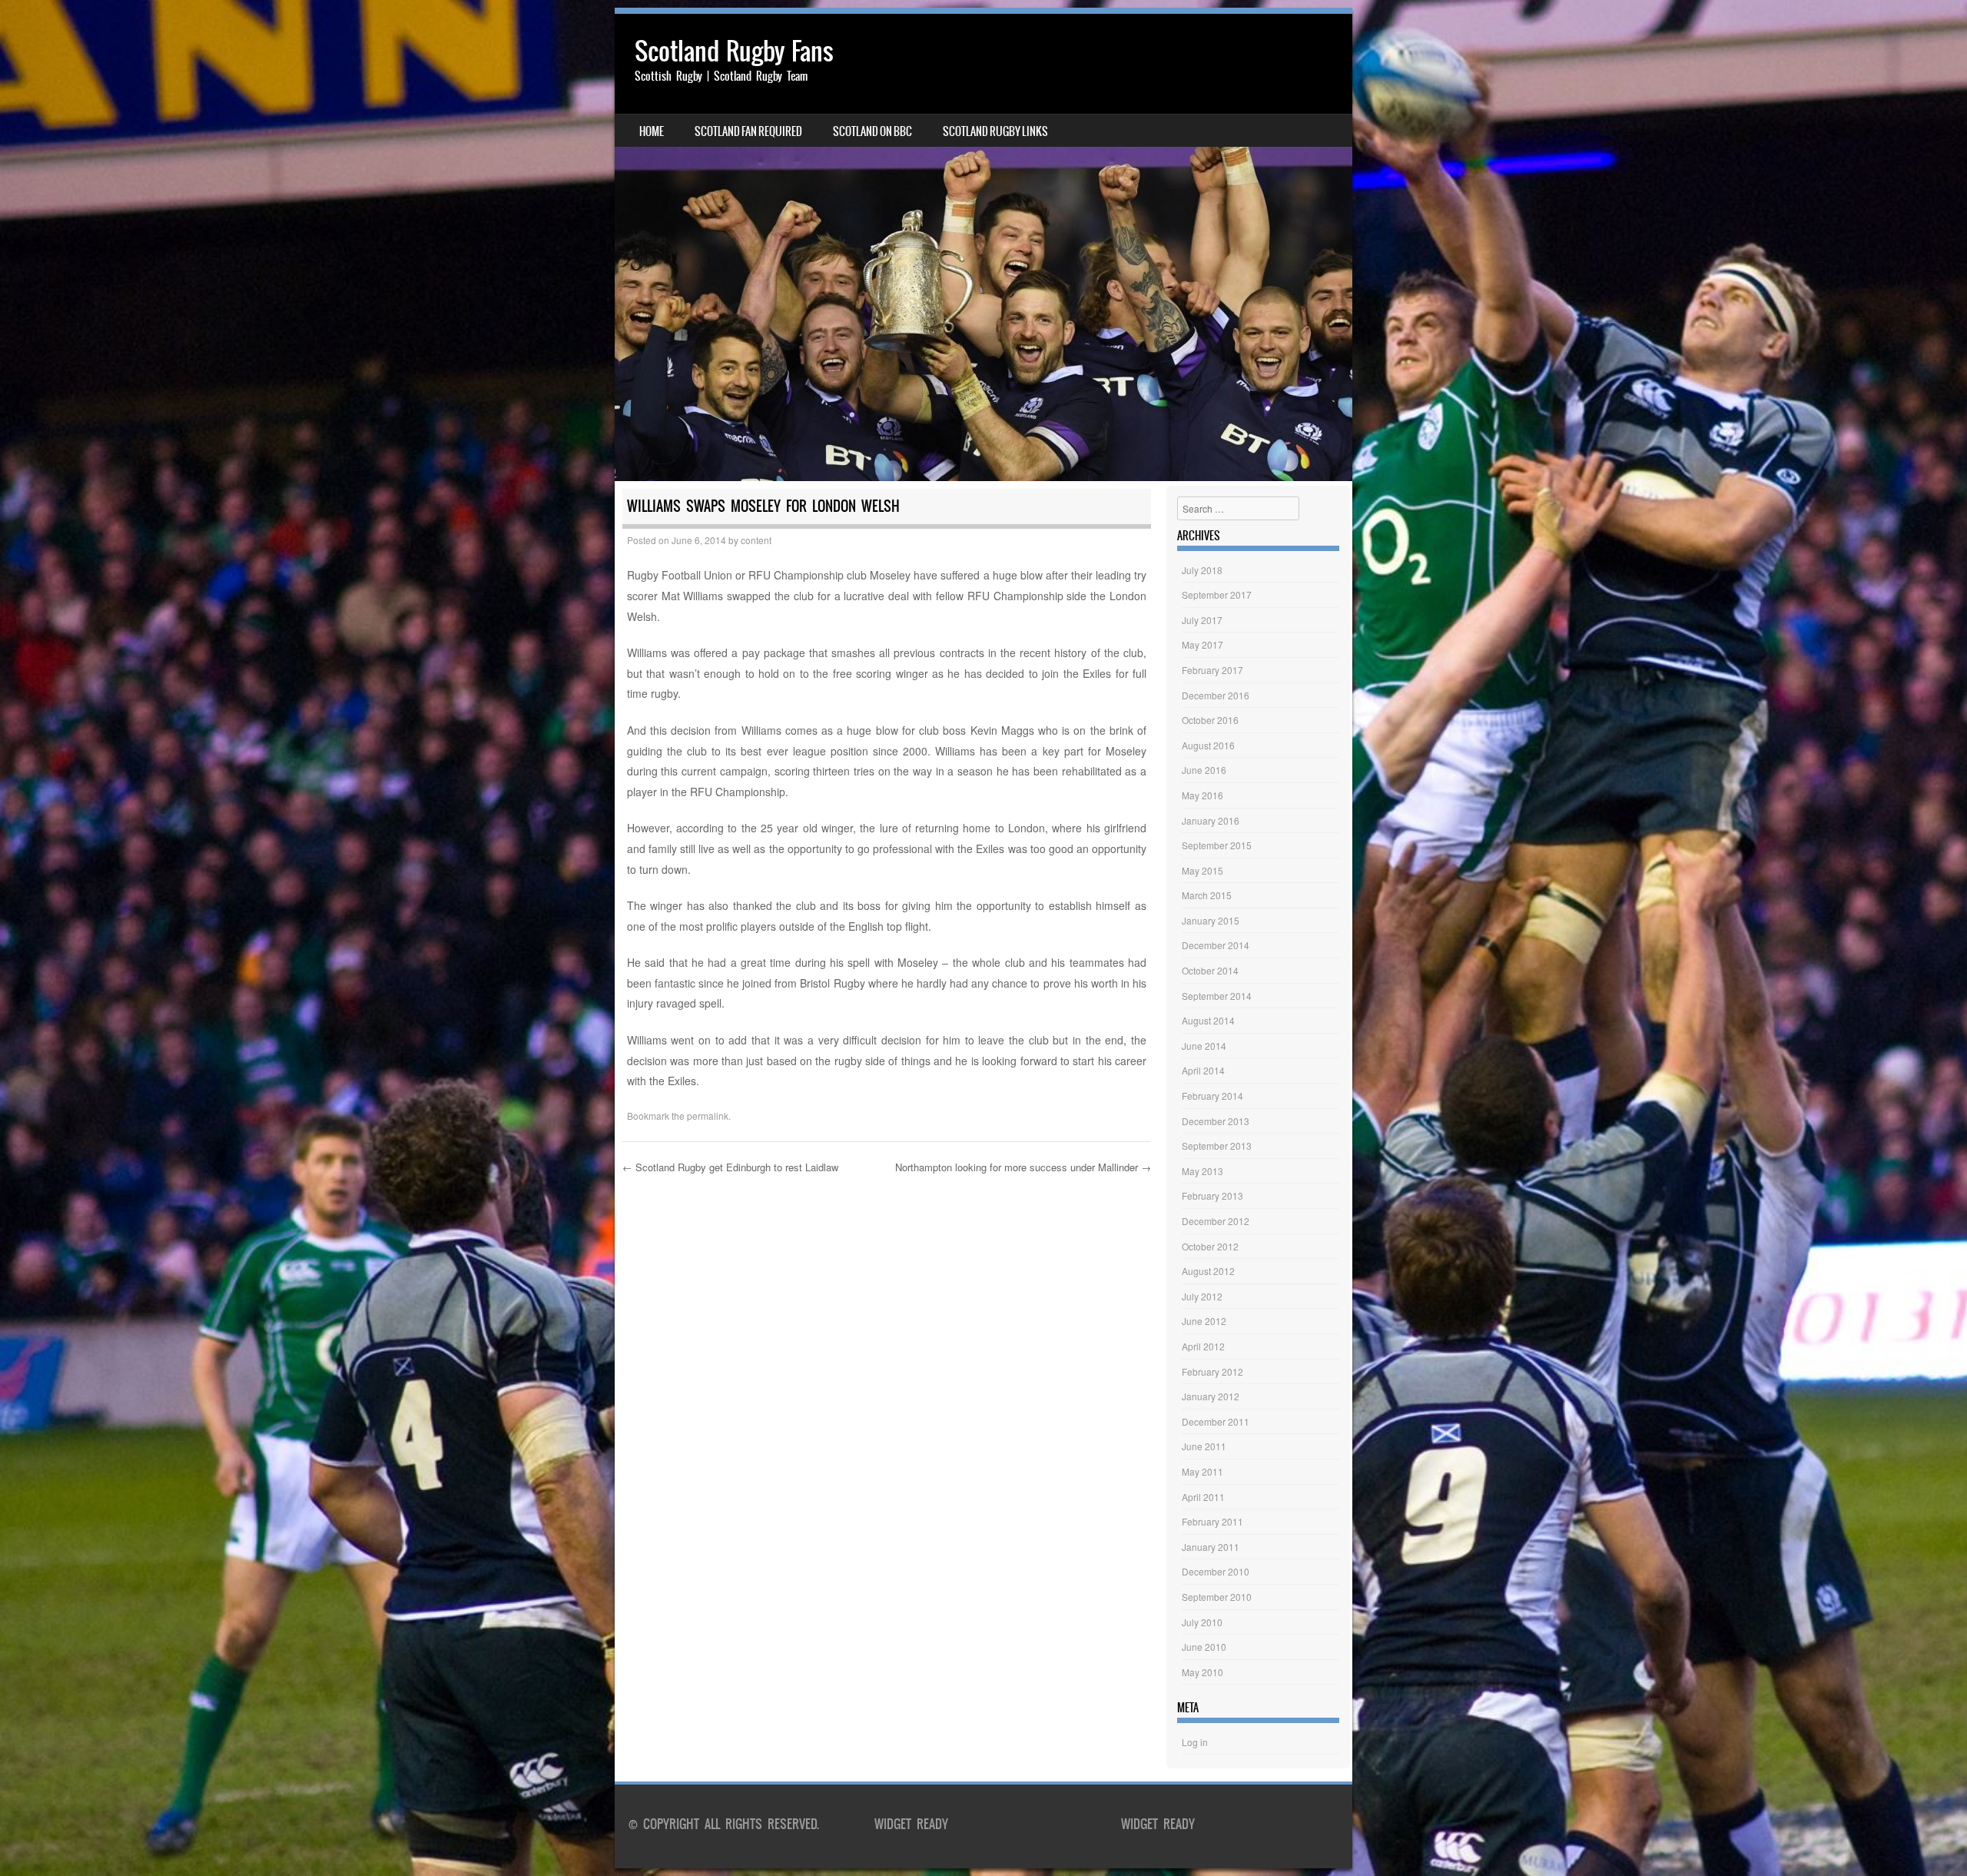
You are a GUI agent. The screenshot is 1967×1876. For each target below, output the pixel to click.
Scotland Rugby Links (995, 131)
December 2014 (1216, 945)
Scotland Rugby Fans (734, 51)
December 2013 (1216, 1121)
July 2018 (1202, 570)
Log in (1195, 1742)
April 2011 (1203, 1497)
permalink (708, 1116)
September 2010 (1217, 1597)
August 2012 (1208, 1271)
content (756, 540)
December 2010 (1216, 1571)
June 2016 (1204, 770)
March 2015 (1207, 895)
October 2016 (1210, 720)
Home (652, 131)
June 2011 (1204, 1446)
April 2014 (1203, 1070)
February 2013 (1212, 1195)
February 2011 (1212, 1521)
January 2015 (1211, 920)
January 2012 (1211, 1396)
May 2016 (1202, 795)
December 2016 (1216, 695)
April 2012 (1203, 1346)
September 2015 (1217, 845)
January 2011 (1211, 1547)
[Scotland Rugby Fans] (983, 247)
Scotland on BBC (872, 131)
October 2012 (1210, 1246)
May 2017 (1202, 644)
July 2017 (1202, 620)
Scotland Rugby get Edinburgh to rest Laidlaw (730, 1167)
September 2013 (1217, 1146)
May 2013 (1202, 1171)
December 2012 (1216, 1221)
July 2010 (1202, 1622)
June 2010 (1204, 1647)
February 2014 (1212, 1096)
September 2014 (1217, 996)
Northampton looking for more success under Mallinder (1023, 1167)
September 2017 (1217, 594)
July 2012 (1202, 1296)
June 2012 (1204, 1321)
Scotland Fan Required (748, 131)
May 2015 (1202, 870)
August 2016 (1208, 745)
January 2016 (1211, 820)
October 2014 (1210, 970)
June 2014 (1204, 1046)
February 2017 (1212, 670)
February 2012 (1212, 1371)
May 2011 (1202, 1471)
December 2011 (1216, 1421)
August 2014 (1208, 1020)
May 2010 (1202, 1672)
